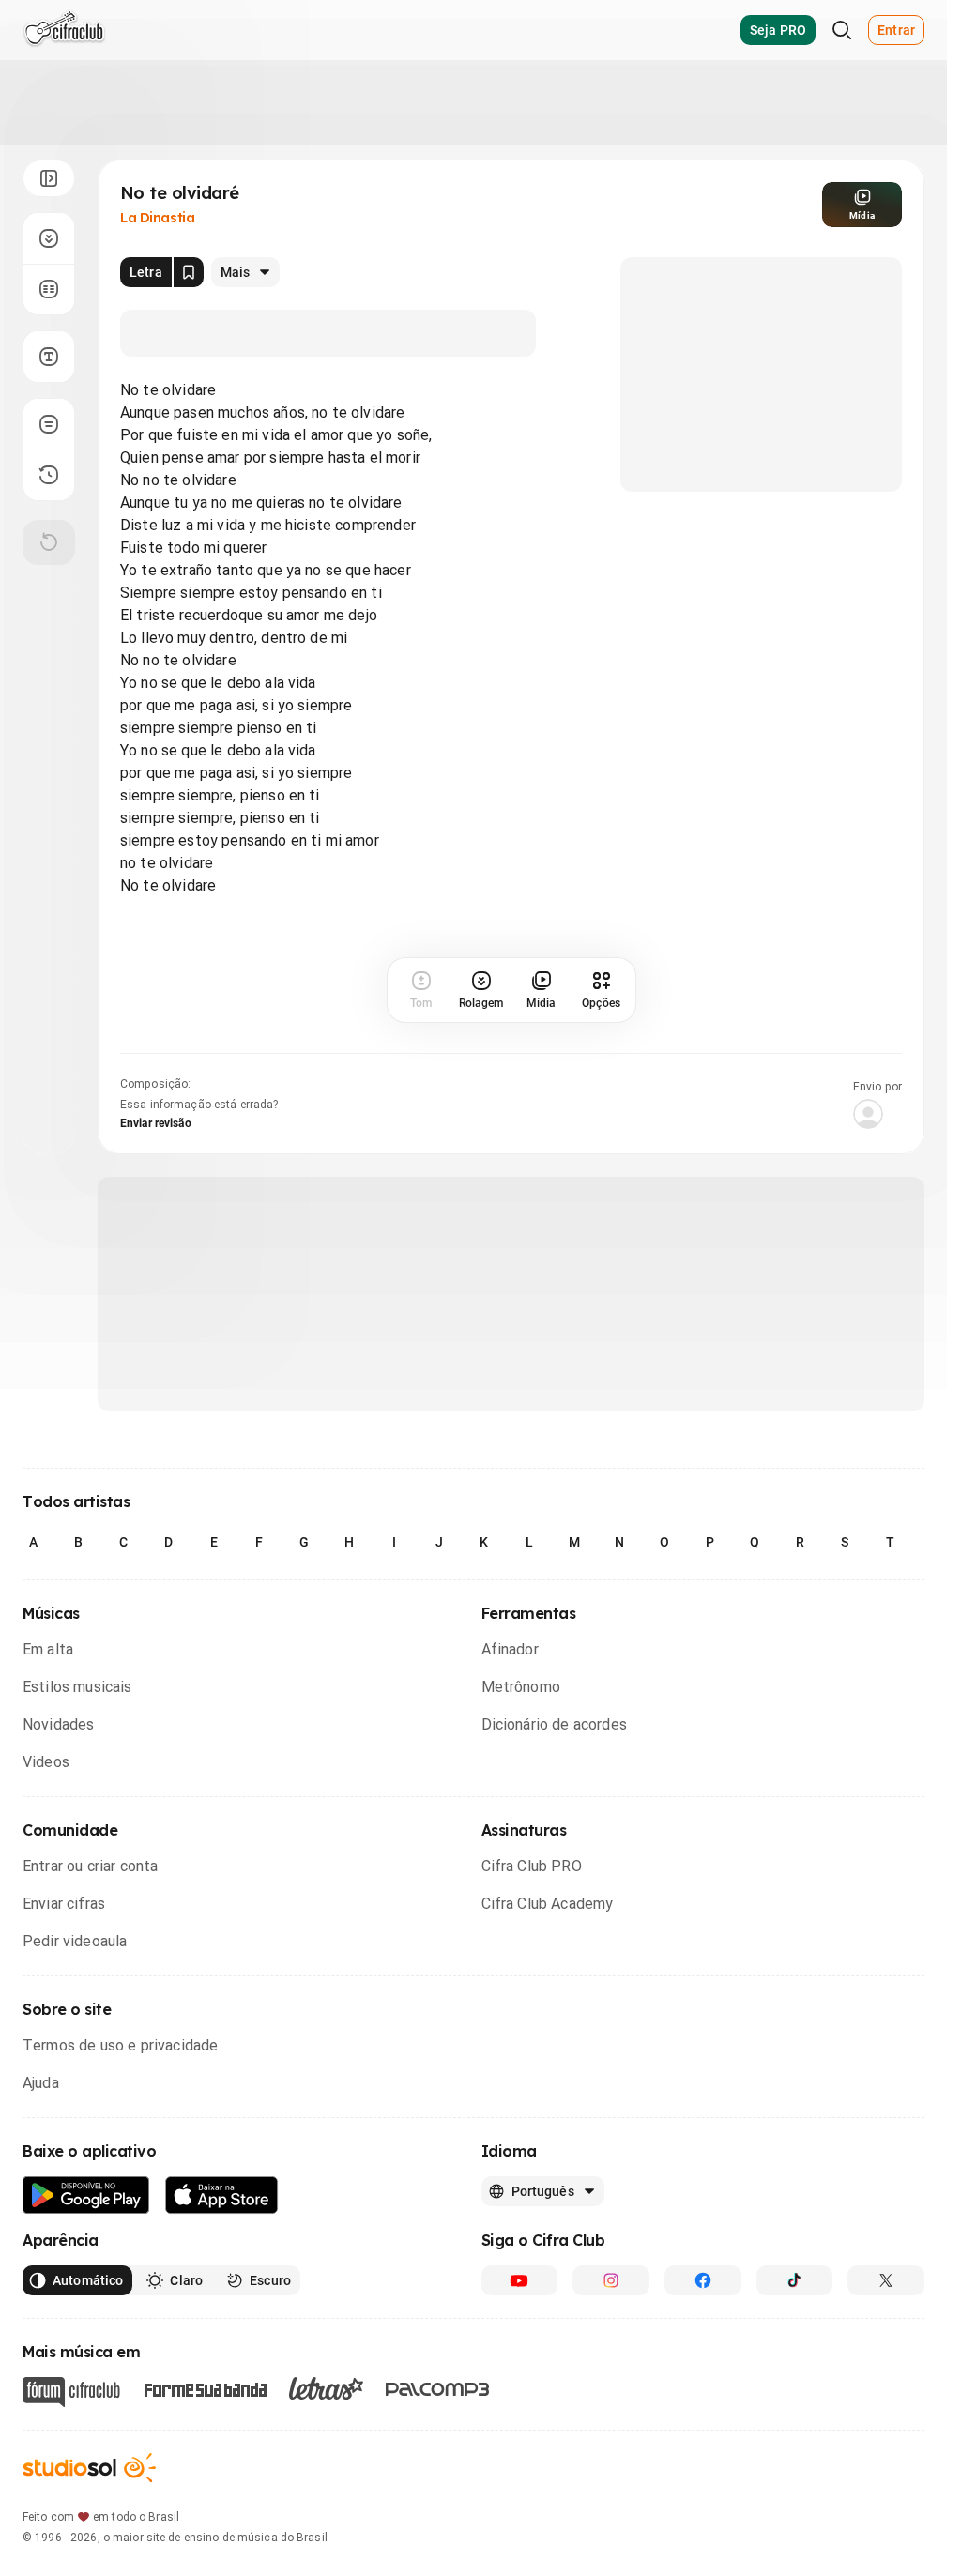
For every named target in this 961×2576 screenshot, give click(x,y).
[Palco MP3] (438, 2389)
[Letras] (326, 2388)
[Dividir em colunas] (49, 289)
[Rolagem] (49, 238)
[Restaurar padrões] (49, 542)
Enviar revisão (156, 1123)
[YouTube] (520, 2280)
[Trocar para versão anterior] (49, 475)
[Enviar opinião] (49, 424)
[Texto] (49, 357)
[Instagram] (611, 2280)
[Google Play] (86, 2195)
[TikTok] (795, 2280)
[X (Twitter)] (886, 2280)
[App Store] (222, 2195)
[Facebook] (703, 2280)
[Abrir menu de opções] (49, 178)
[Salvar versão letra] (189, 272)
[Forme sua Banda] (205, 2389)
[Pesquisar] (842, 30)
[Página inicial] (64, 30)
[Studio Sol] (89, 2468)
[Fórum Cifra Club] (71, 2392)
